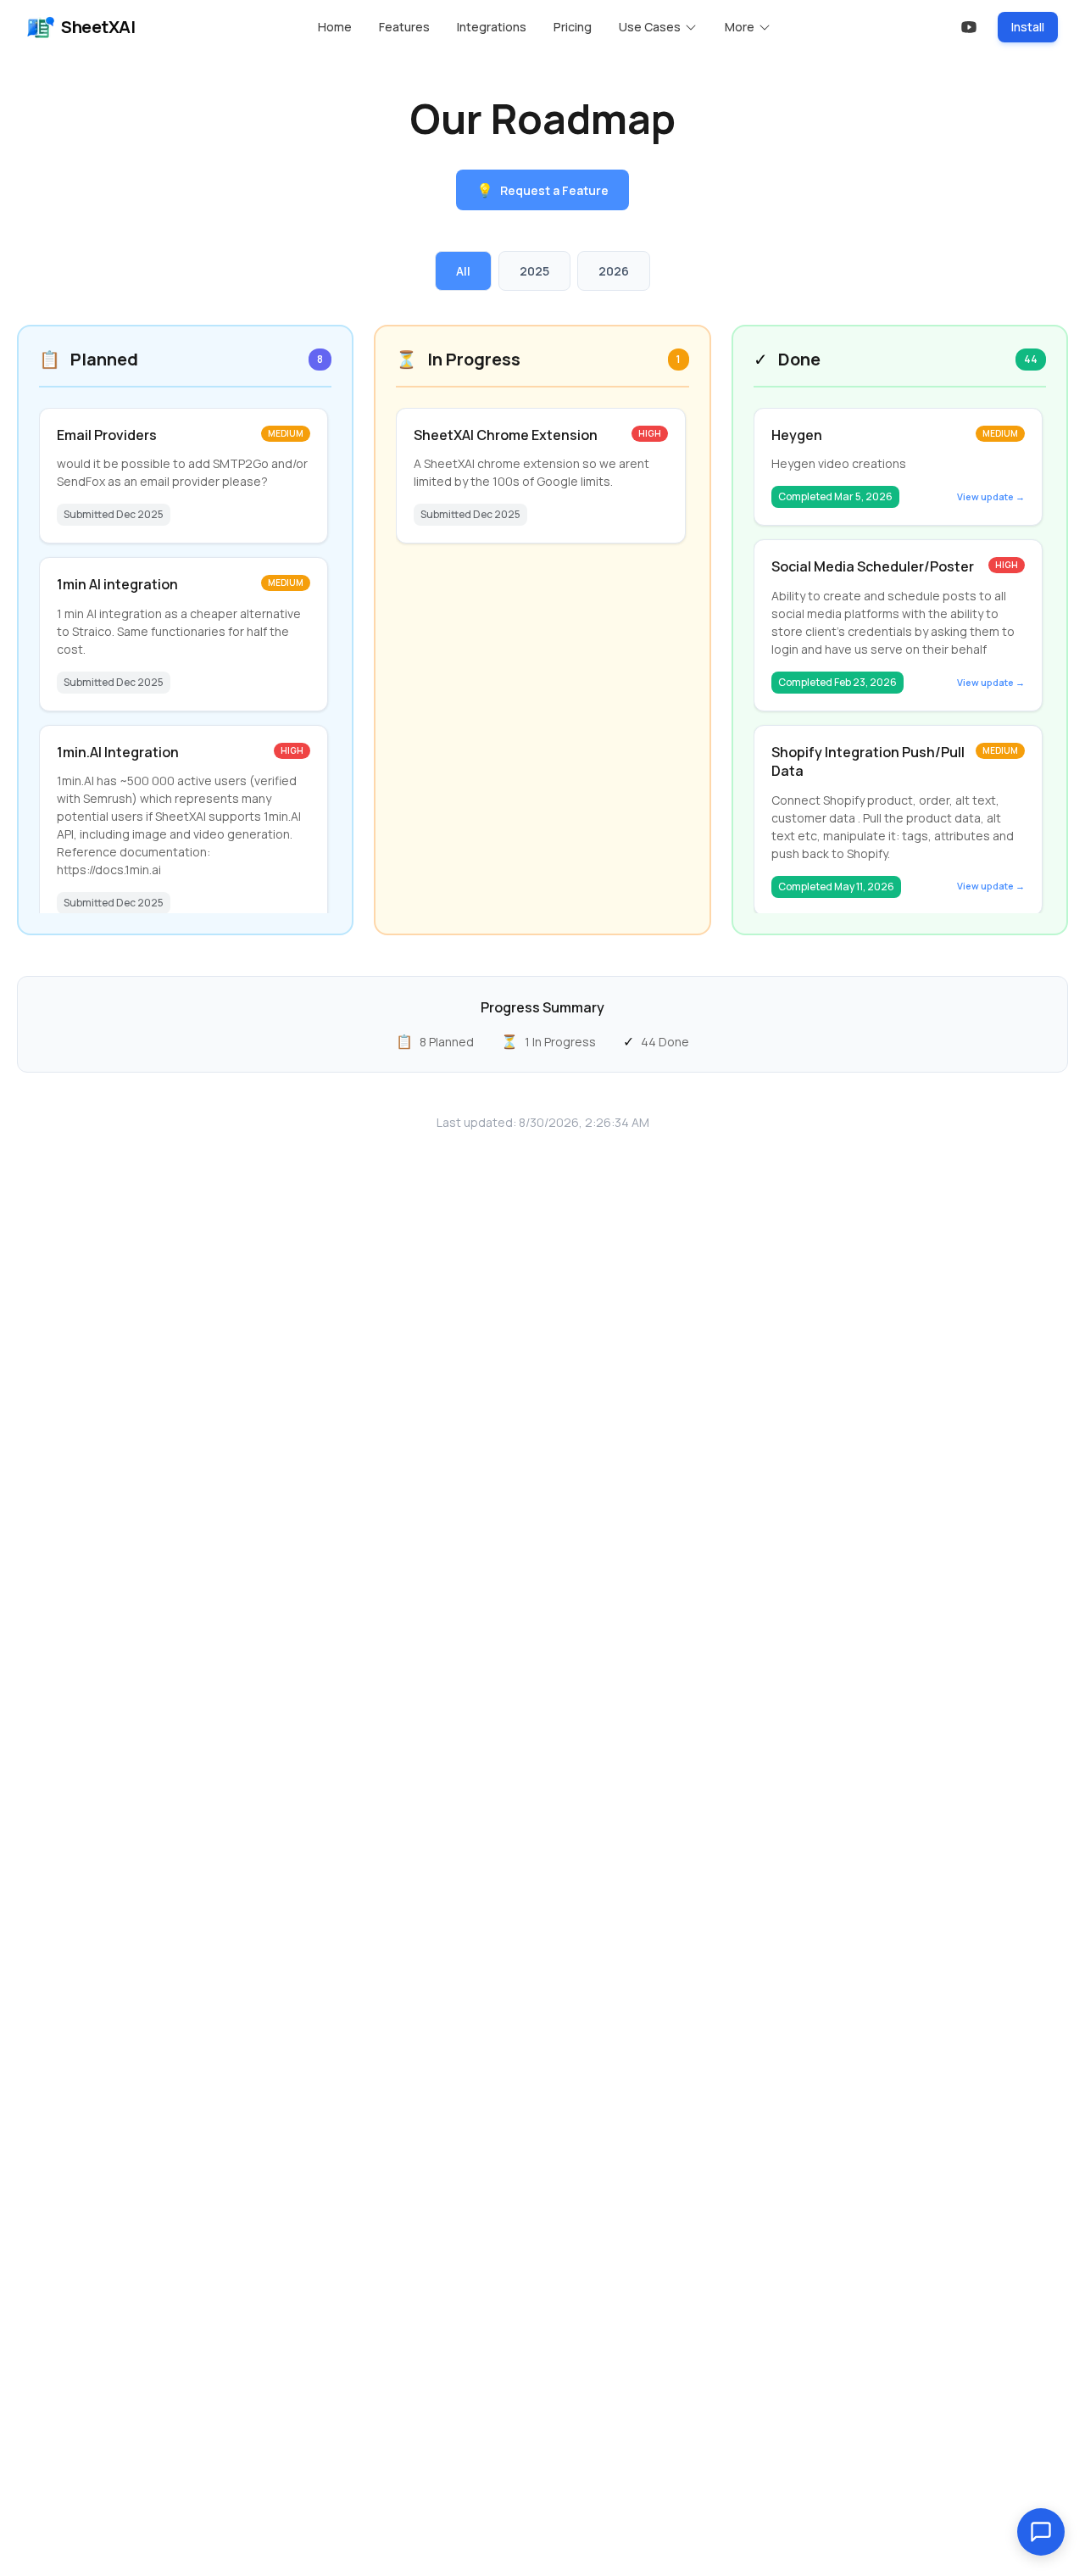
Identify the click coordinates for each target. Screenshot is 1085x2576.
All (463, 271)
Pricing (573, 27)
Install (1028, 27)
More (740, 27)
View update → (991, 496)
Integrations (492, 27)
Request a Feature (542, 190)
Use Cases (650, 27)
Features (404, 27)
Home (335, 27)
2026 (614, 271)
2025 (534, 271)
